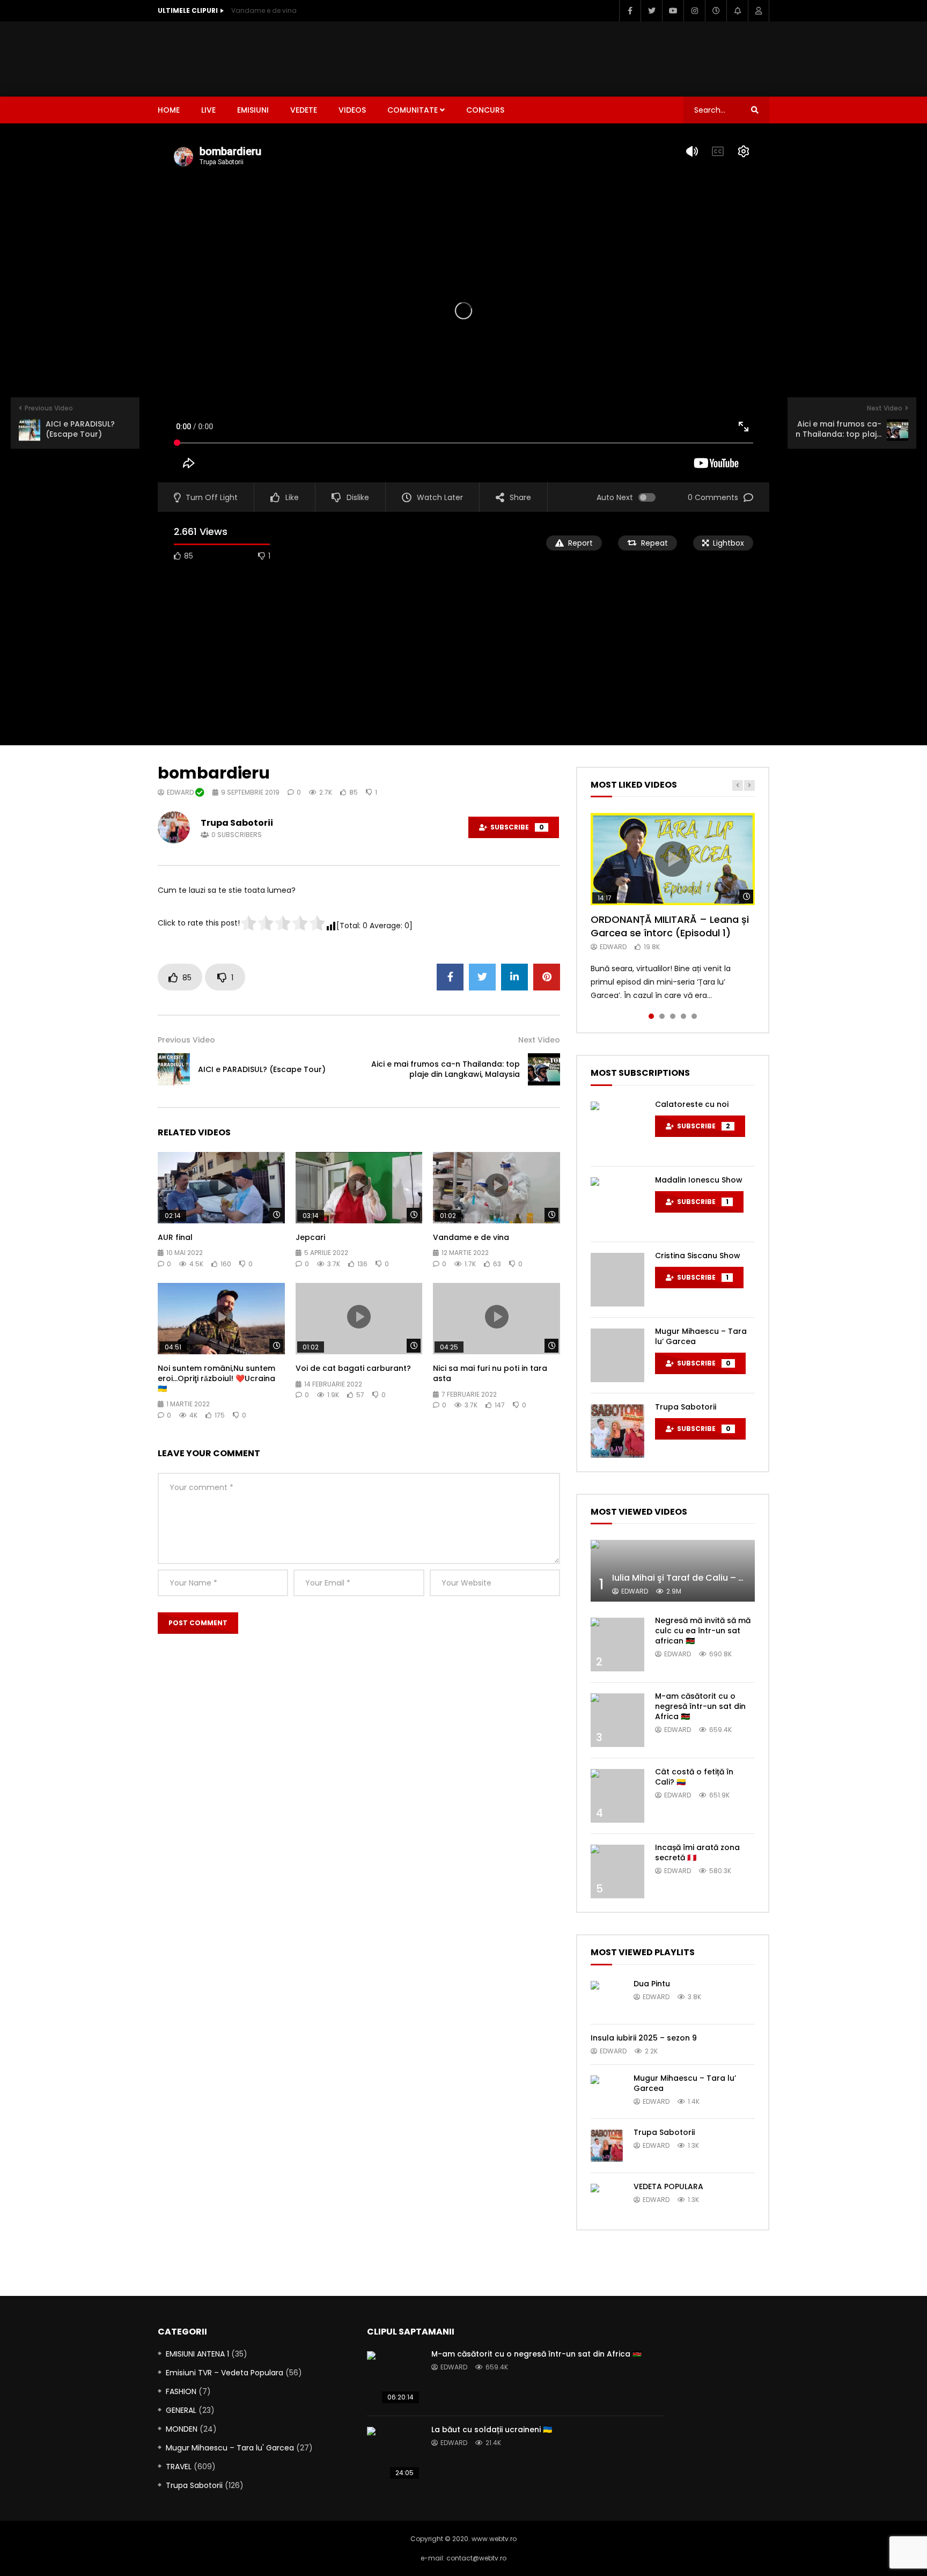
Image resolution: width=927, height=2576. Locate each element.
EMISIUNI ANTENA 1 (197, 2354)
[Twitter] (651, 11)
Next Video (539, 1040)
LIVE (208, 110)
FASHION (181, 2391)
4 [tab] (683, 1016)
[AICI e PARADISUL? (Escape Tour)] (174, 1069)
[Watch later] (716, 11)
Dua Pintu (652, 1984)
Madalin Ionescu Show (699, 1180)
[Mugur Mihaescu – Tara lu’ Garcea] (617, 1355)
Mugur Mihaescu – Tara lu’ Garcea (701, 1336)
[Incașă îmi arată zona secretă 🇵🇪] (617, 1872)
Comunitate (413, 110)
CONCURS (485, 110)
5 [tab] (694, 1016)
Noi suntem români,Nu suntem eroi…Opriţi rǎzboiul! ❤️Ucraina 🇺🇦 (216, 1378)
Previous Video (186, 1040)
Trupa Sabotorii (237, 823)
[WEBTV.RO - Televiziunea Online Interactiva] (187, 59)
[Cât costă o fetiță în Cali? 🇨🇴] (617, 1796)
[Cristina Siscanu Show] (617, 1280)
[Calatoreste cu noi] (617, 1128)
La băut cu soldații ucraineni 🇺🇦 (492, 2430)
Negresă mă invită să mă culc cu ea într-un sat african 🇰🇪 (703, 1631)
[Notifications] (737, 11)
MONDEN (182, 2429)
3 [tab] (673, 1016)
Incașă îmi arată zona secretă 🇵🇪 (697, 1852)
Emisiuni (253, 110)
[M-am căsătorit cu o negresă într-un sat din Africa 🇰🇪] (617, 1720)
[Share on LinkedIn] (514, 977)
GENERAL (181, 2410)
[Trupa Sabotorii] (617, 1431)
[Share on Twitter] (482, 977)
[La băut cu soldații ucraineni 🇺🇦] (394, 2454)
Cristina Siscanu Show (698, 1256)
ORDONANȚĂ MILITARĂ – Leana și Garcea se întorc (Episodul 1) (670, 926)
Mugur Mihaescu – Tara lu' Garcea (230, 2448)
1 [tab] (651, 1016)
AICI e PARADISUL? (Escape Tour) (262, 1069)
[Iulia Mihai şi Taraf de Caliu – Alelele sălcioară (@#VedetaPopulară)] (673, 1571)
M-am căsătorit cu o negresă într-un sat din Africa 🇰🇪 (700, 1706)
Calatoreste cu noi (692, 1104)
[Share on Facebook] (450, 977)
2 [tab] (662, 1016)
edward (181, 792)
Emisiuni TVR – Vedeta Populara (225, 2373)
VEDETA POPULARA (668, 2186)
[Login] (759, 11)
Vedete (304, 110)
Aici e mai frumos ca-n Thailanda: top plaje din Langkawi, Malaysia (446, 1069)
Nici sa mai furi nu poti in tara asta (490, 1373)
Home (169, 110)
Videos (352, 110)
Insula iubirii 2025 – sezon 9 (644, 2038)
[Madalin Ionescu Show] (617, 1204)
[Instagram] (694, 11)
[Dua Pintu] (607, 1997)
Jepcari (310, 1237)
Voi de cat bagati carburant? (353, 1368)
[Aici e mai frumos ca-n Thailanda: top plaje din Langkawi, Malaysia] (544, 1069)
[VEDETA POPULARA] (607, 2200)
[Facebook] (630, 11)
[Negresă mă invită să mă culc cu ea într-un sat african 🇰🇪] (617, 1645)
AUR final (175, 1237)
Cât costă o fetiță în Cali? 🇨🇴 (694, 1777)
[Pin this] (547, 977)
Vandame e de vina (264, 10)
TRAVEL (179, 2467)
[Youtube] (673, 11)
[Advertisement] (574, 57)
